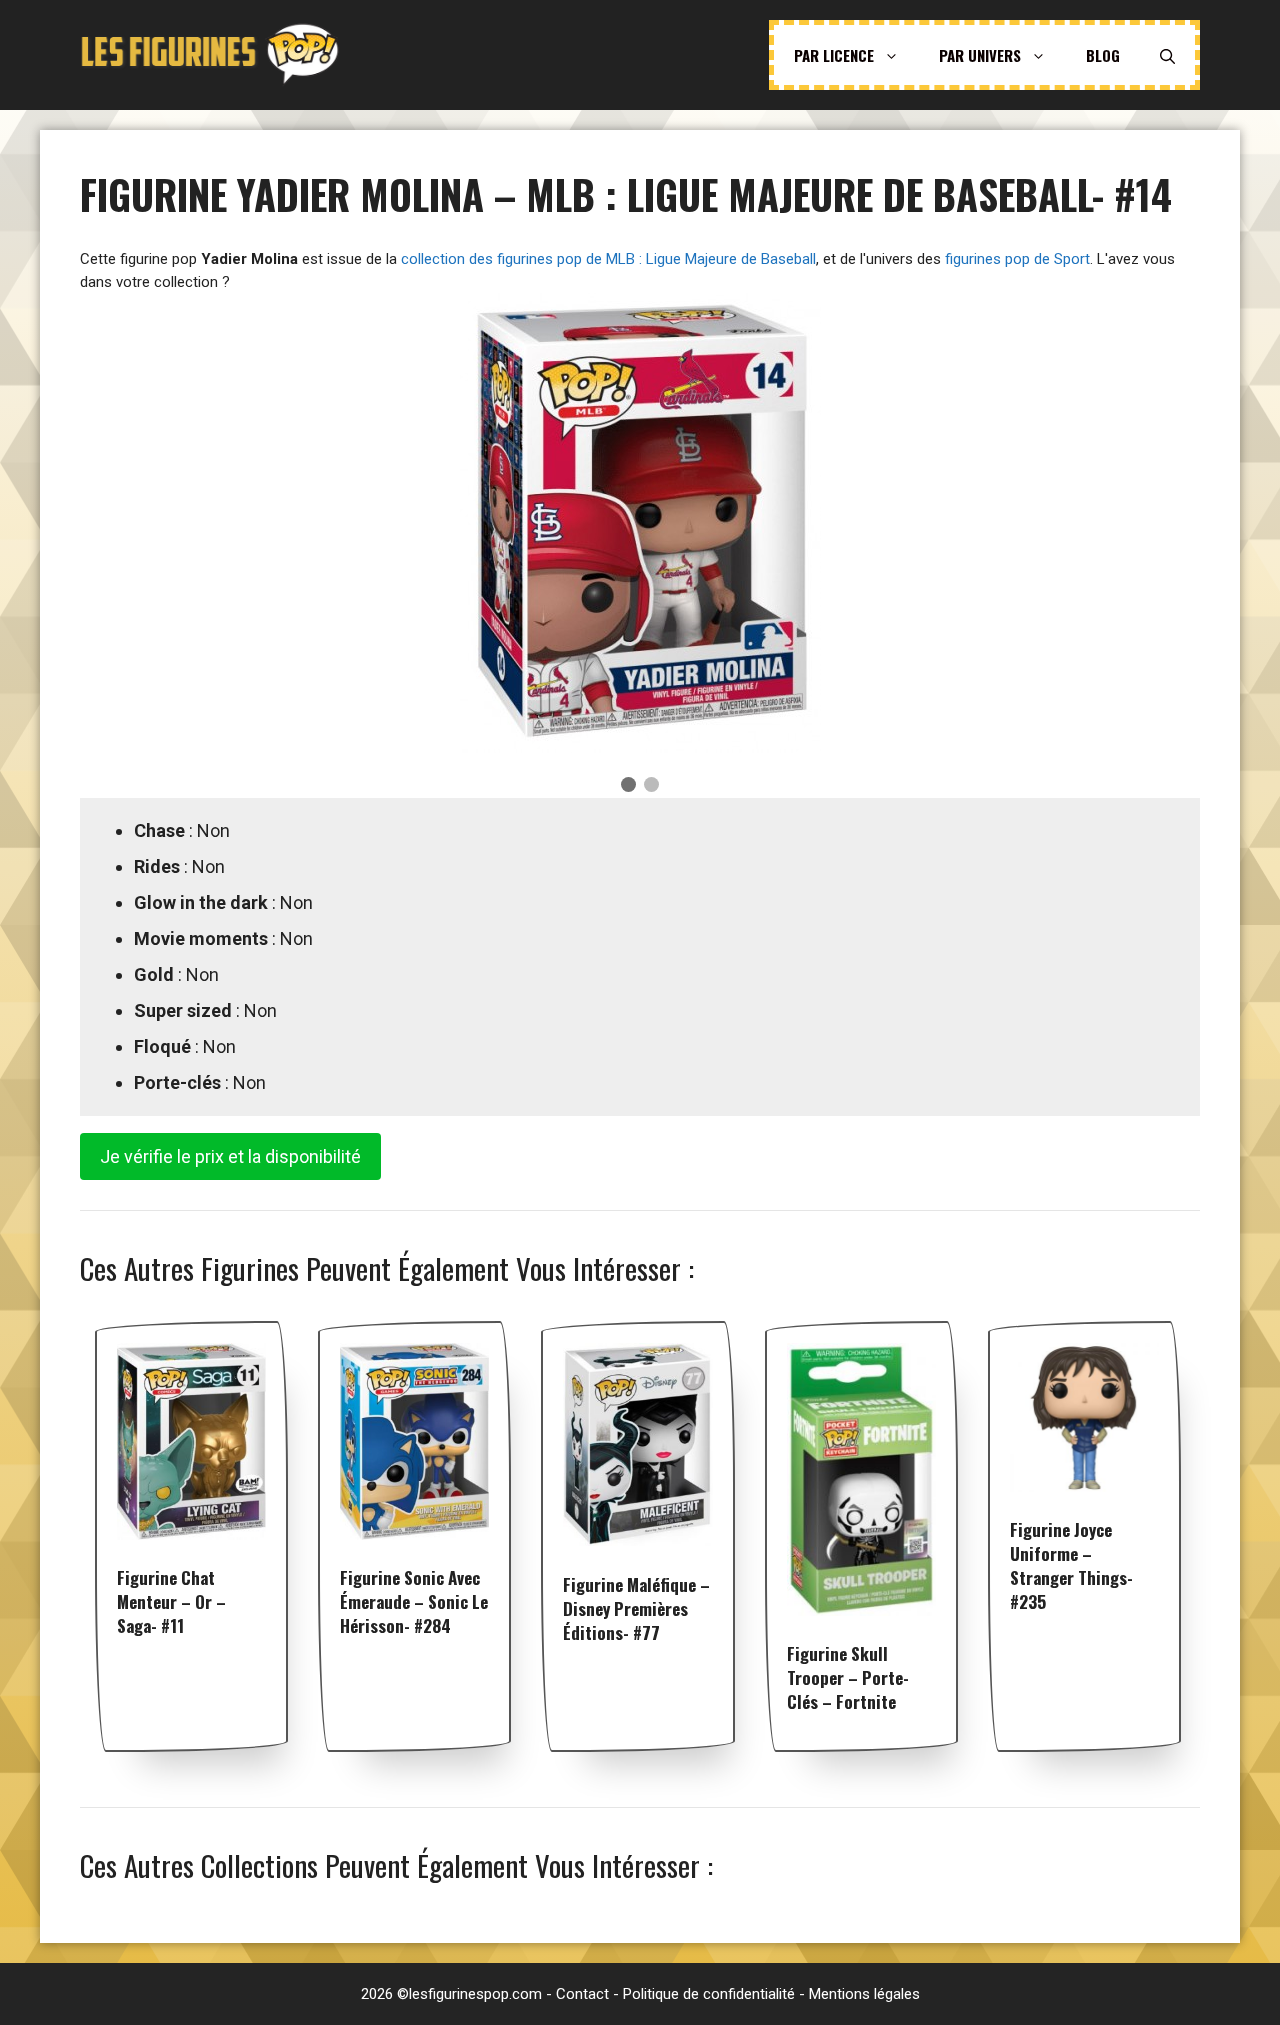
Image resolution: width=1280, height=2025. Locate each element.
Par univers (980, 55)
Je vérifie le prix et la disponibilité (230, 1156)
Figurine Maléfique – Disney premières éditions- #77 (636, 1608)
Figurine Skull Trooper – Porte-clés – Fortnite (848, 1677)
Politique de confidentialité (709, 1994)
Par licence (834, 55)
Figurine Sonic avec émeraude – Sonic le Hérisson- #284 (414, 1601)
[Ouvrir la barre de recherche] (1167, 55)
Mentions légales (864, 1994)
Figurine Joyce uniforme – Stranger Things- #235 (1071, 1565)
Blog (1103, 55)
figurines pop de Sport (1017, 259)
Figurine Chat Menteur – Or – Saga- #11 (171, 1601)
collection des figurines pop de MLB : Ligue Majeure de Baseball (608, 259)
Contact (582, 1994)
